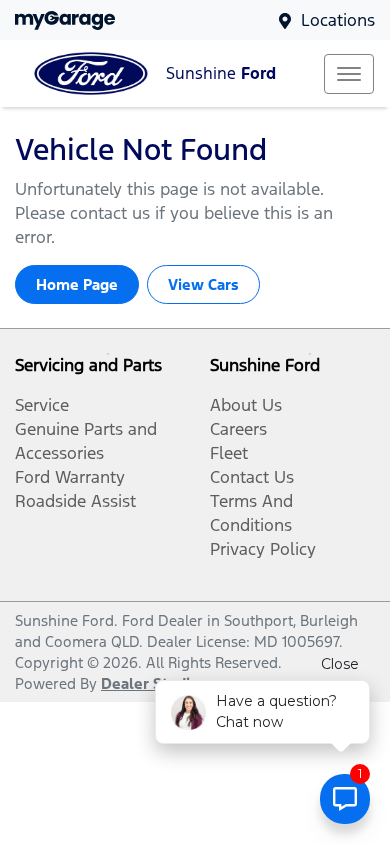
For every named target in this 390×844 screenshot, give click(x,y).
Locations (338, 20)
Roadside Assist (75, 501)
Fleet (229, 453)
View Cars (203, 284)
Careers (238, 429)
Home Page (77, 284)
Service (42, 405)
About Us (246, 405)
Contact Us (252, 477)
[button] (349, 74)
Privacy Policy (263, 549)
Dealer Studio (150, 683)
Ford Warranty (70, 477)
